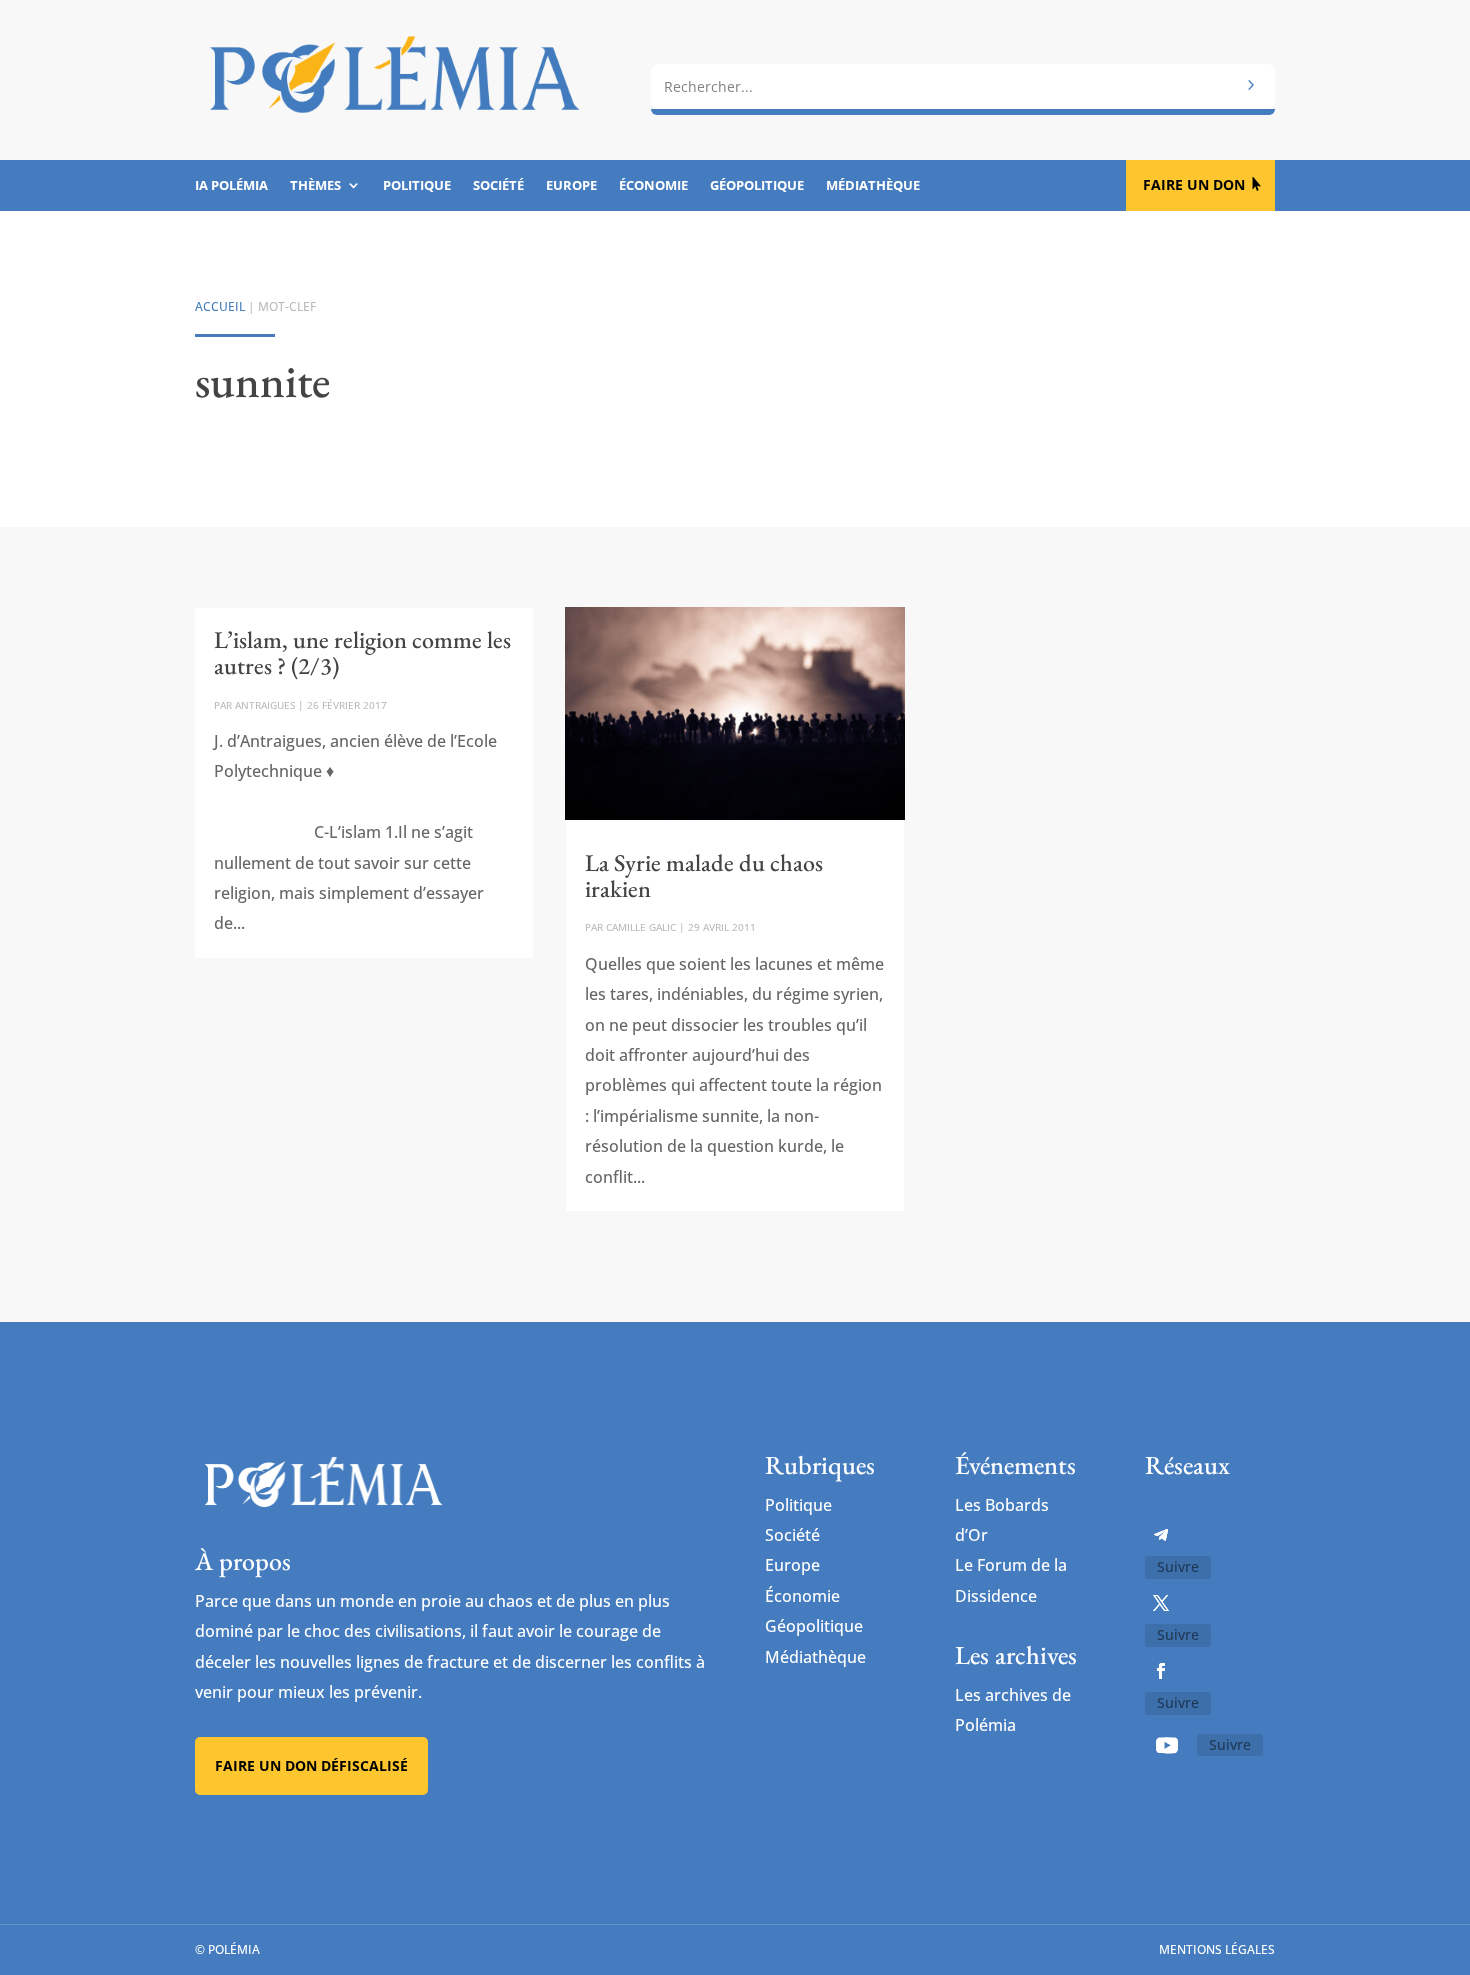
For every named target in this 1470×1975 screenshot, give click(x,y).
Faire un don (1194, 184)
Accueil (220, 306)
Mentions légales (1217, 1949)
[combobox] (963, 87)
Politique (417, 186)
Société (498, 186)
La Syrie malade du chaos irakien (704, 875)
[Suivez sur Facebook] (1161, 1671)
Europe (571, 186)
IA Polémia (231, 186)
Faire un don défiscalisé (311, 1765)
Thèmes (315, 186)
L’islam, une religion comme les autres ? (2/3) (362, 652)
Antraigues (265, 705)
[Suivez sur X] (1161, 1603)
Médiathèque (873, 186)
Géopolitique (757, 186)
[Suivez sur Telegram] (1161, 1535)
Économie (653, 186)
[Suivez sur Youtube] (1167, 1745)
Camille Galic (641, 927)
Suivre (1178, 1566)
